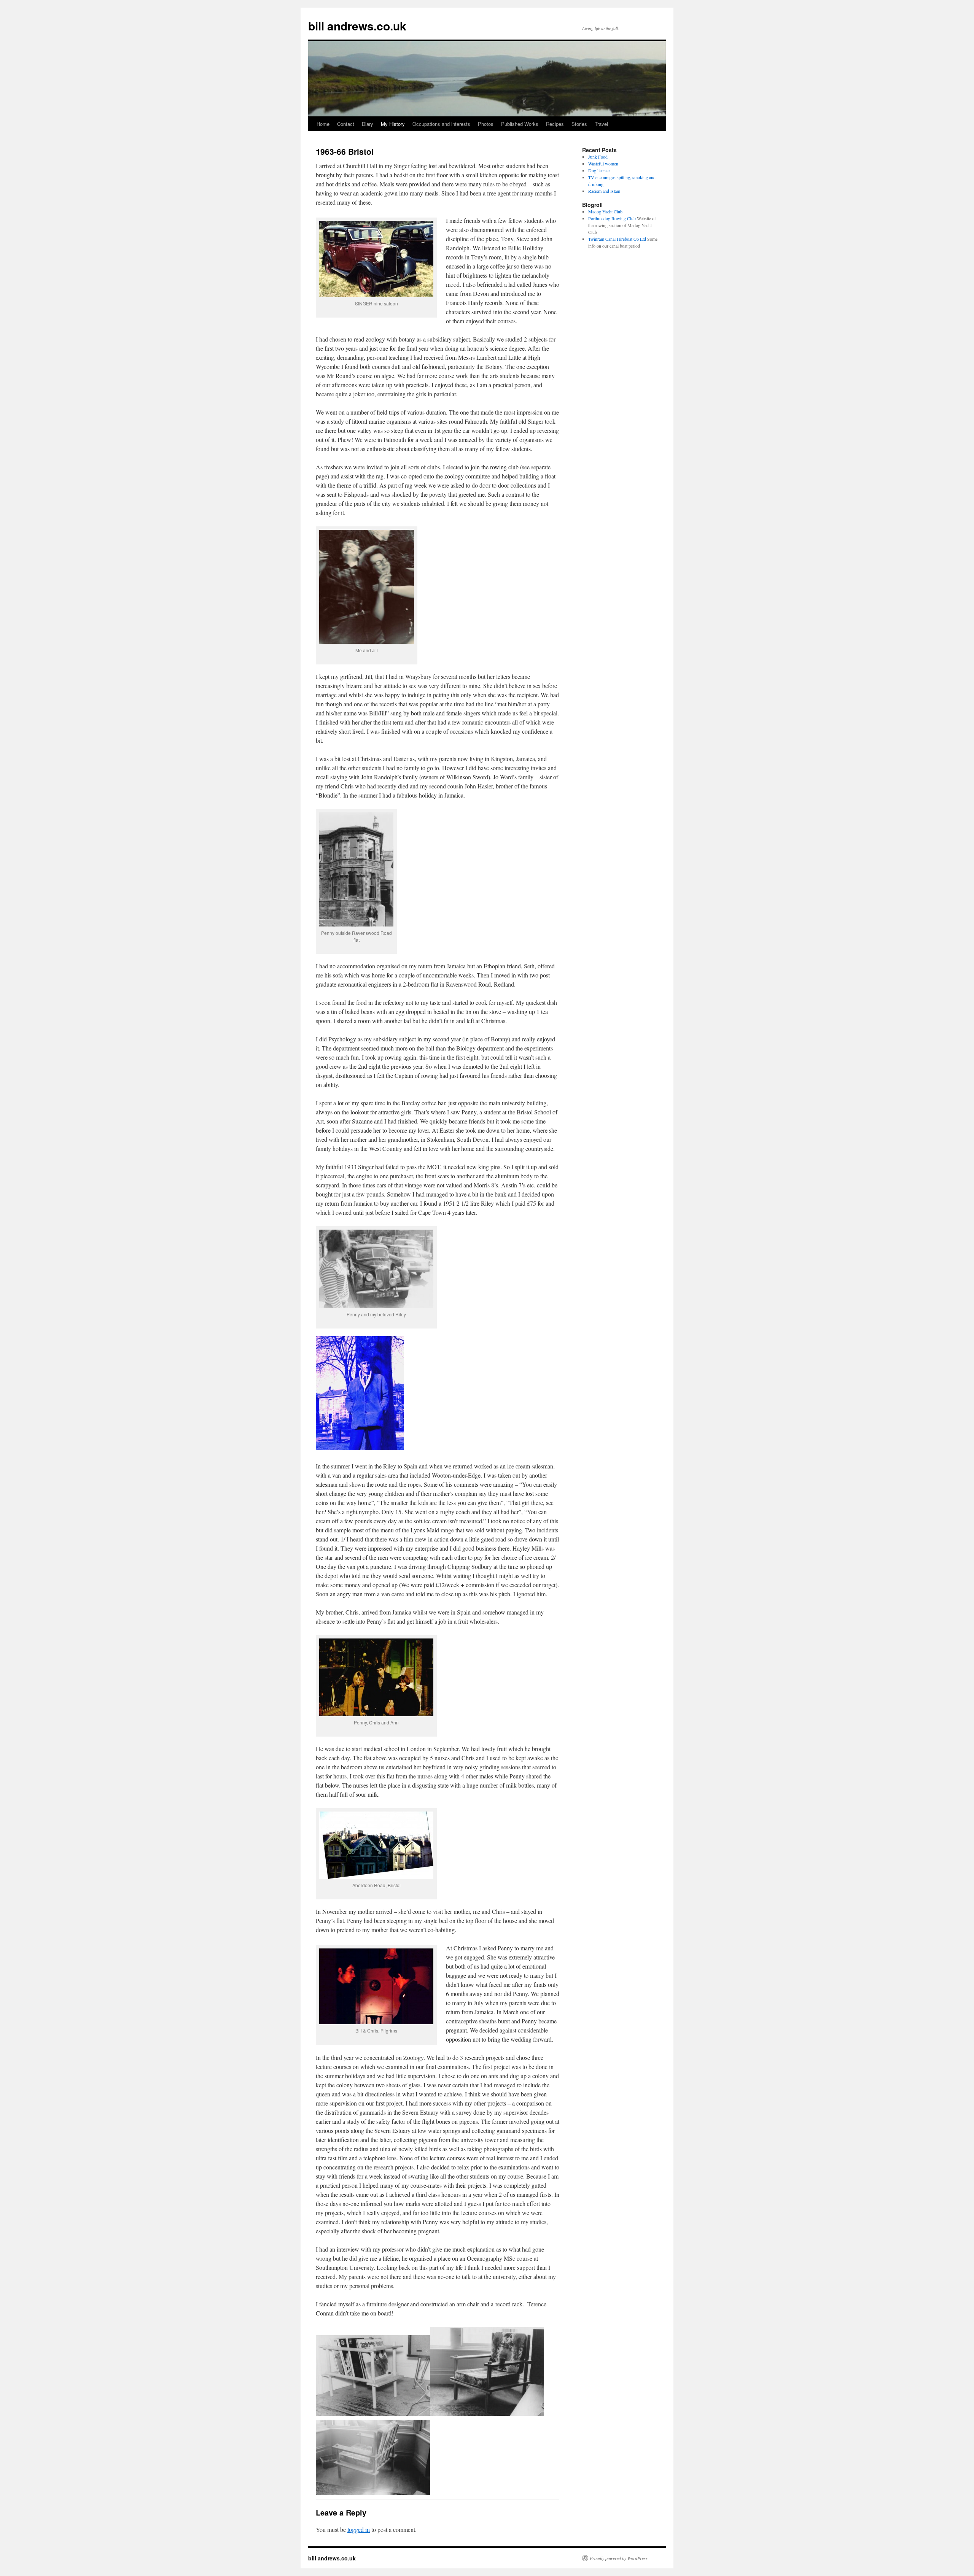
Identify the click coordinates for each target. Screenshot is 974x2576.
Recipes (555, 124)
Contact (346, 124)
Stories (579, 124)
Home (323, 124)
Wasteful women (603, 164)
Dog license (599, 170)
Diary (368, 124)
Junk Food (598, 157)
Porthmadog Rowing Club (612, 218)
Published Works (520, 124)
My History (393, 124)
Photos (486, 124)
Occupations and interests (441, 124)
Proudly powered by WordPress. (619, 2558)
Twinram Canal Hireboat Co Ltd (617, 239)
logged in (359, 2529)
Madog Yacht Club (605, 211)
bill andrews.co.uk (357, 26)
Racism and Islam (604, 191)
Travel (601, 124)
